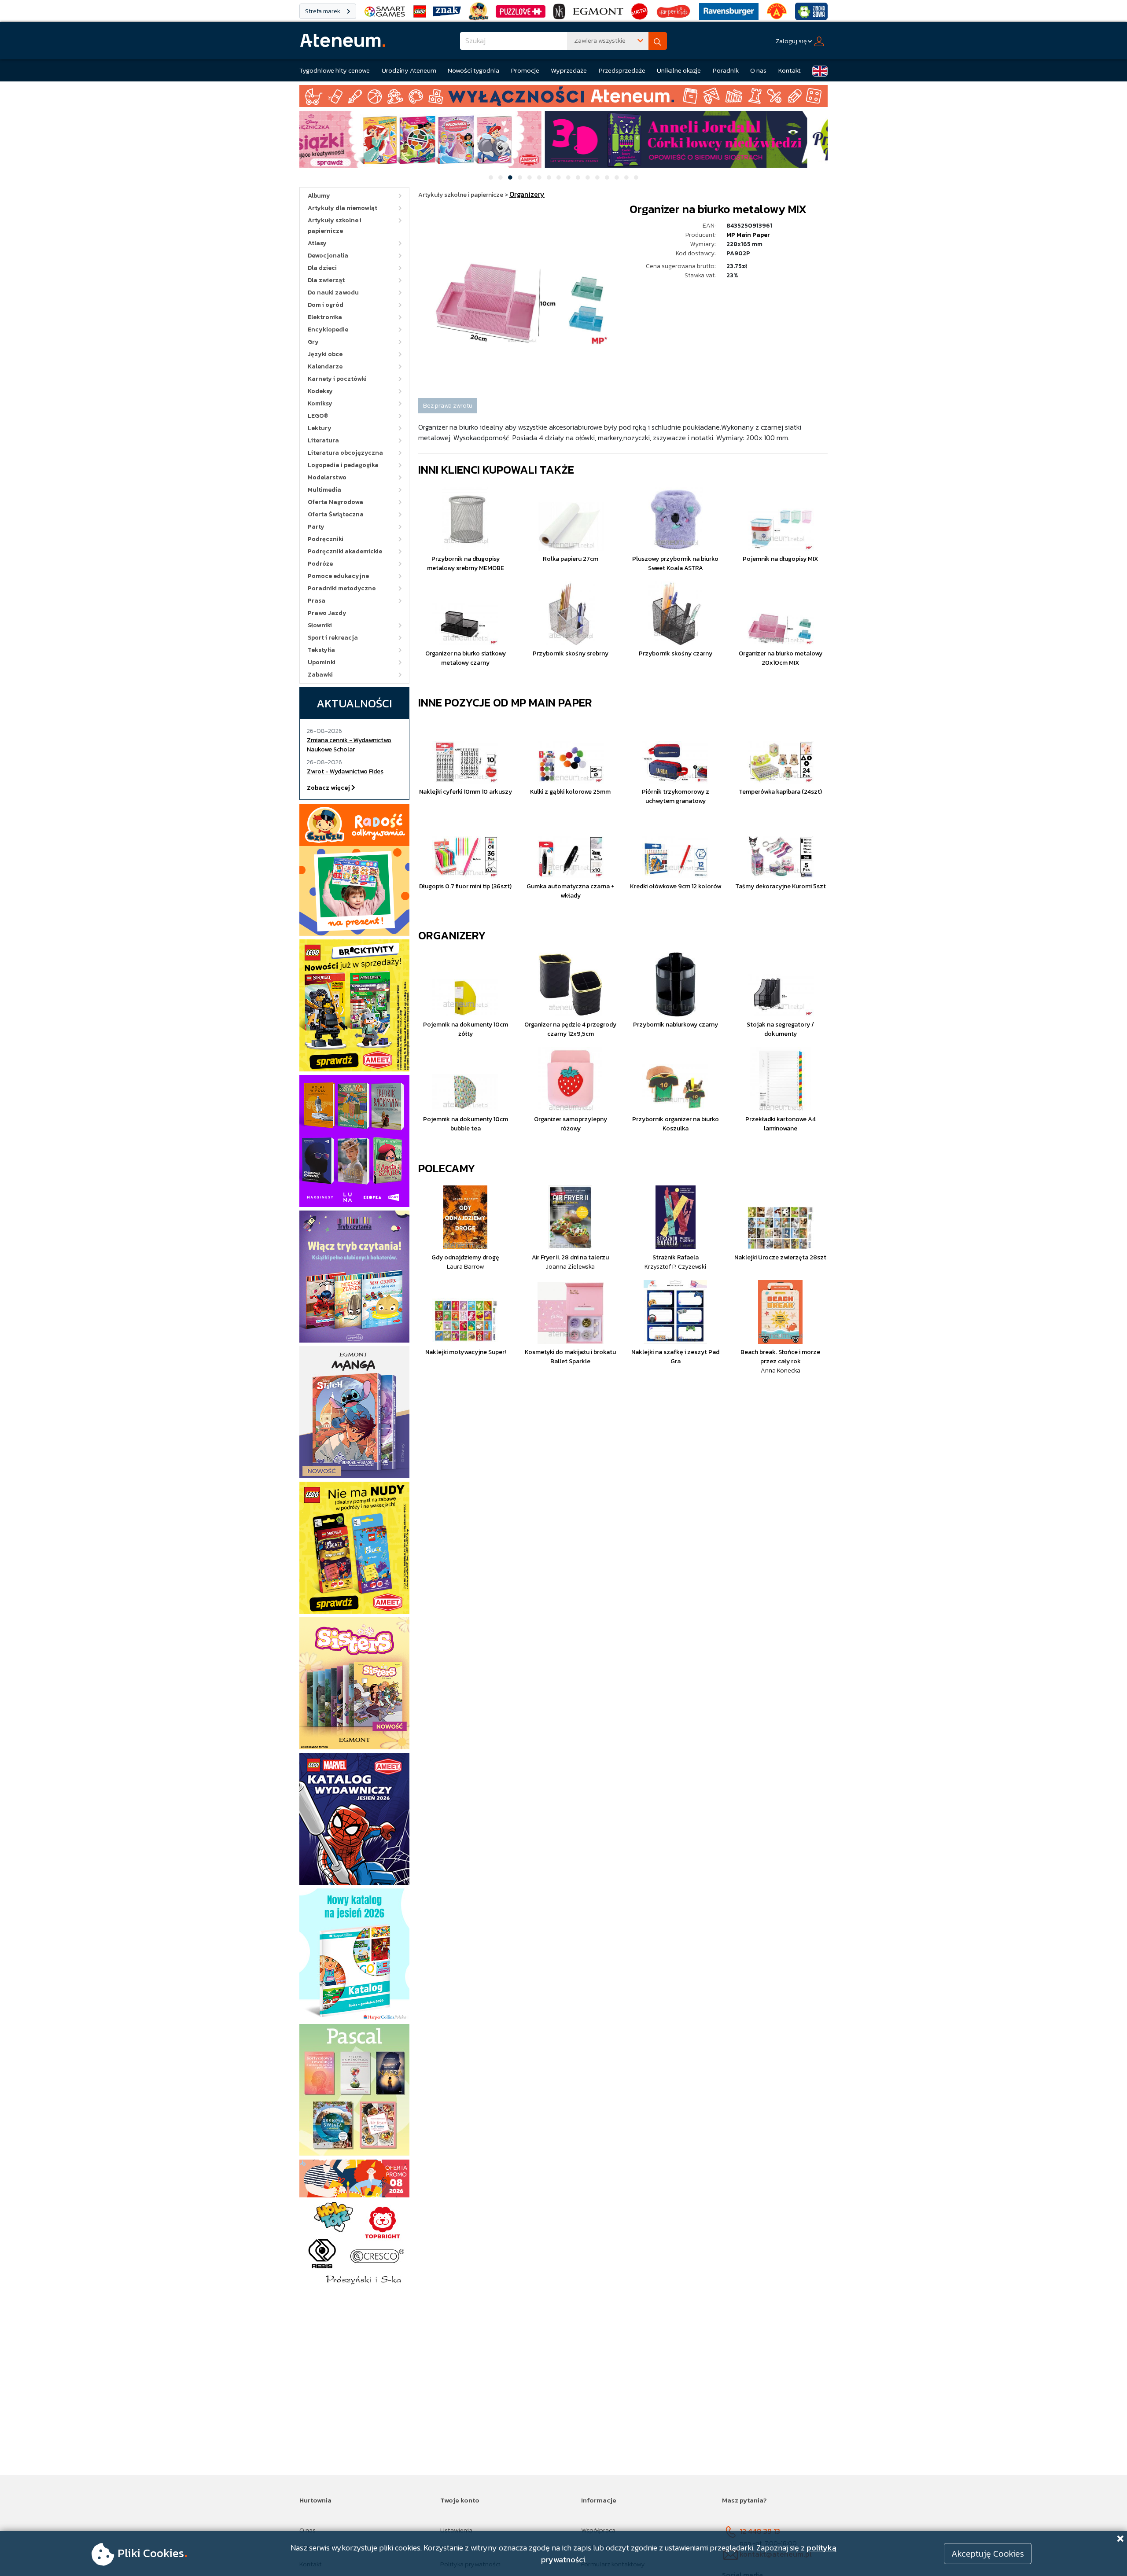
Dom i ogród (326, 305)
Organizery (452, 935)
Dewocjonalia (328, 256)
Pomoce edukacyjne (338, 576)
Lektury (320, 428)
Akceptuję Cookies (988, 2554)
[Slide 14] (617, 177)
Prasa (317, 601)
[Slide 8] (559, 177)
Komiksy (320, 403)
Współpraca (598, 2530)
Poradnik (726, 70)
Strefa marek (323, 11)
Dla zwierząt (326, 280)
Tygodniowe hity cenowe (335, 70)
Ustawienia (456, 2530)
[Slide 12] (597, 177)
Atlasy (317, 243)
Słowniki (320, 625)
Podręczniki (326, 539)
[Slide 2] (501, 177)
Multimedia (324, 490)
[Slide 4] (520, 177)
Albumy (319, 196)
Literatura (323, 440)
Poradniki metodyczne (342, 588)
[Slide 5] (530, 177)
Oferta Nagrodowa (335, 502)
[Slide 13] (607, 177)
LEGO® (318, 416)
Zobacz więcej (329, 788)
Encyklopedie (328, 329)
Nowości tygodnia (473, 70)
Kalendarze (325, 366)
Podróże (320, 564)
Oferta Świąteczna (336, 514)
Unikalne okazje (679, 70)
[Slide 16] (636, 177)
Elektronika (325, 317)
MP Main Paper (748, 235)
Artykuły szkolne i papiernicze (335, 226)
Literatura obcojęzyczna (345, 453)
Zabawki (320, 675)
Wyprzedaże (569, 70)
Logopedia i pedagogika (343, 465)
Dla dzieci (322, 268)
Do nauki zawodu (333, 293)
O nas (758, 70)
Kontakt (790, 70)
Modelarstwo (327, 477)
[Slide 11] (588, 177)
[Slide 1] (491, 177)
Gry (313, 342)
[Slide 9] (568, 177)
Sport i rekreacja (333, 638)
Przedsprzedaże (622, 70)
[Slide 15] (626, 177)
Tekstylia (321, 650)
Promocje (525, 70)
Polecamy (447, 1168)
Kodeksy (320, 391)
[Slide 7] (549, 177)
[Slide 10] (578, 177)
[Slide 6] (539, 177)
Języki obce (325, 354)
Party (316, 527)
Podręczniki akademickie (345, 551)
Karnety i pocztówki (337, 379)
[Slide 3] (510, 177)
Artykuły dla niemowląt (343, 208)
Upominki (322, 662)
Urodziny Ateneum (409, 70)
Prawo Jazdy (327, 613)
